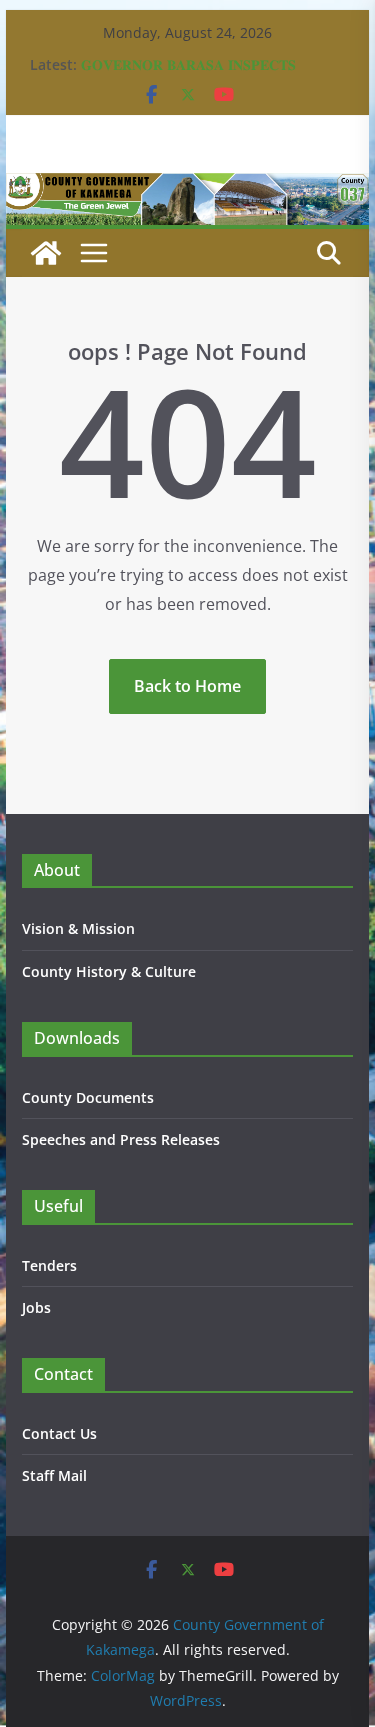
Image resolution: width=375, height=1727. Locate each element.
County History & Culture (109, 971)
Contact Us (59, 1433)
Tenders (49, 1265)
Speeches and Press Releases (121, 1139)
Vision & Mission (78, 928)
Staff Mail (54, 1475)
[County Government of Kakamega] (188, 187)
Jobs (36, 1307)
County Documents (88, 1097)
